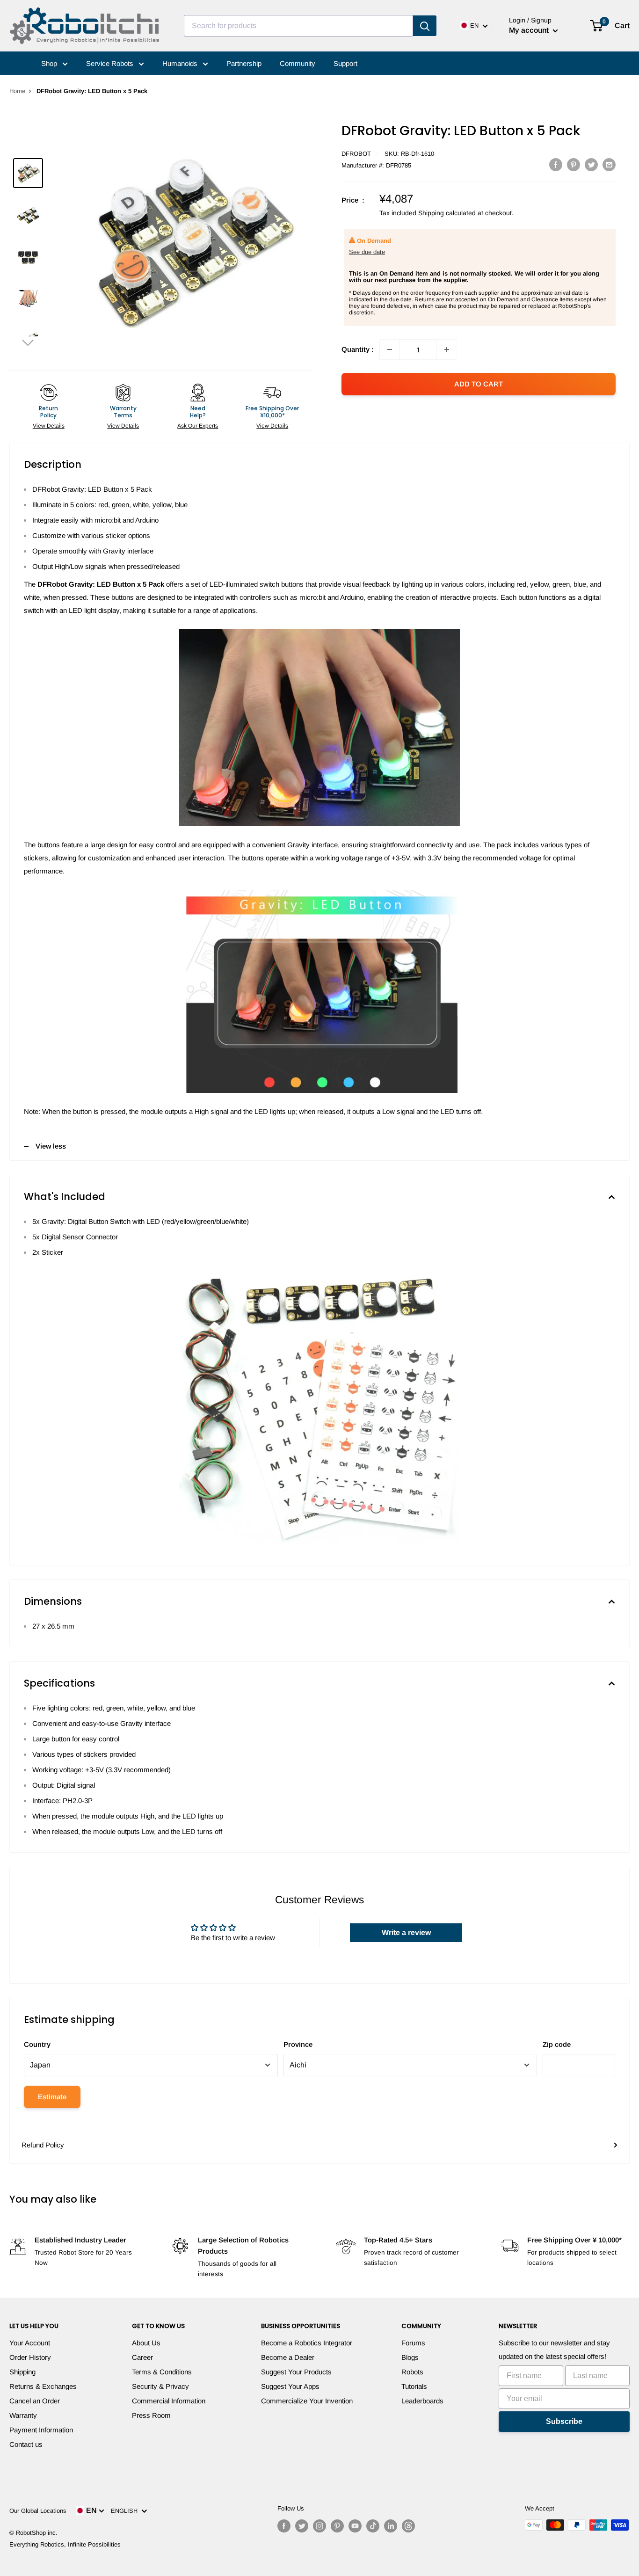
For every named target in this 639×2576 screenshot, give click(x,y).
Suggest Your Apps (290, 2386)
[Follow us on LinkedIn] (391, 2526)
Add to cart (479, 384)
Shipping (22, 2372)
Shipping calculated (447, 213)
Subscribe (564, 2421)
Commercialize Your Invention (307, 2401)
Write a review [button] (406, 1932)
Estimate (52, 2097)
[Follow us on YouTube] (355, 2526)
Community (298, 63)
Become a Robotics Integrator (307, 2343)
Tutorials (414, 2386)
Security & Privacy (160, 2386)
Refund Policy (43, 2145)
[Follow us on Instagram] (319, 2526)
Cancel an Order (35, 2401)
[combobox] (298, 26)
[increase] (447, 349)
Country (37, 2044)
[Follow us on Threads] (408, 2526)
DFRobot (356, 154)
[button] (28, 342)
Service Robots (111, 63)
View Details (49, 426)
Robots (412, 2372)
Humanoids (181, 63)
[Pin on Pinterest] (574, 164)
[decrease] (390, 349)
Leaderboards (422, 2401)
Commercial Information (169, 2401)
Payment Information (41, 2430)
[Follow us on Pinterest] (337, 2526)
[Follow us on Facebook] (284, 2526)
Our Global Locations (38, 2511)
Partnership (244, 63)
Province (298, 2044)
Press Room (151, 2415)
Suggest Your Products (296, 2372)
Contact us (26, 2444)
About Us (146, 2343)
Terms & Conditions (162, 2372)
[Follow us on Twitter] (302, 2526)
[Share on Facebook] (556, 164)
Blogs (410, 2357)
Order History (30, 2357)
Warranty (23, 2415)
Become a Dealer (288, 2357)
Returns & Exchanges (43, 2386)
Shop (50, 63)
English (126, 2511)
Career (142, 2357)
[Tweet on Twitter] (591, 164)
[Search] (425, 26)
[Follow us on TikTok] (373, 2526)
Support (345, 63)
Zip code (557, 2044)
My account (530, 30)
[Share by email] (609, 164)
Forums (413, 2343)
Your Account (30, 2343)
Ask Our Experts (198, 426)
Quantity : (358, 349)
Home (17, 91)
